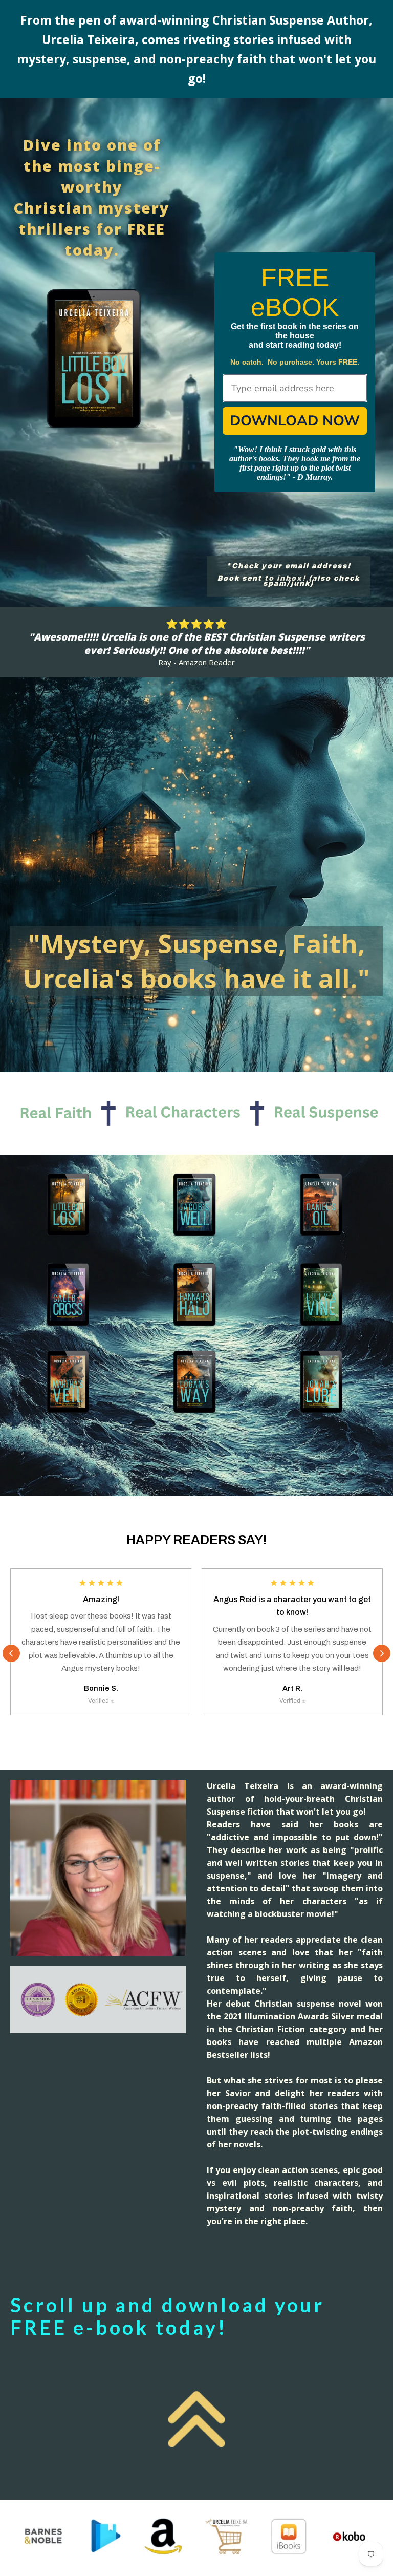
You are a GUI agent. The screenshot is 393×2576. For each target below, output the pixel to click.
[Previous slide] (11, 1653)
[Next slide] (382, 1653)
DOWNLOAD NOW (295, 421)
